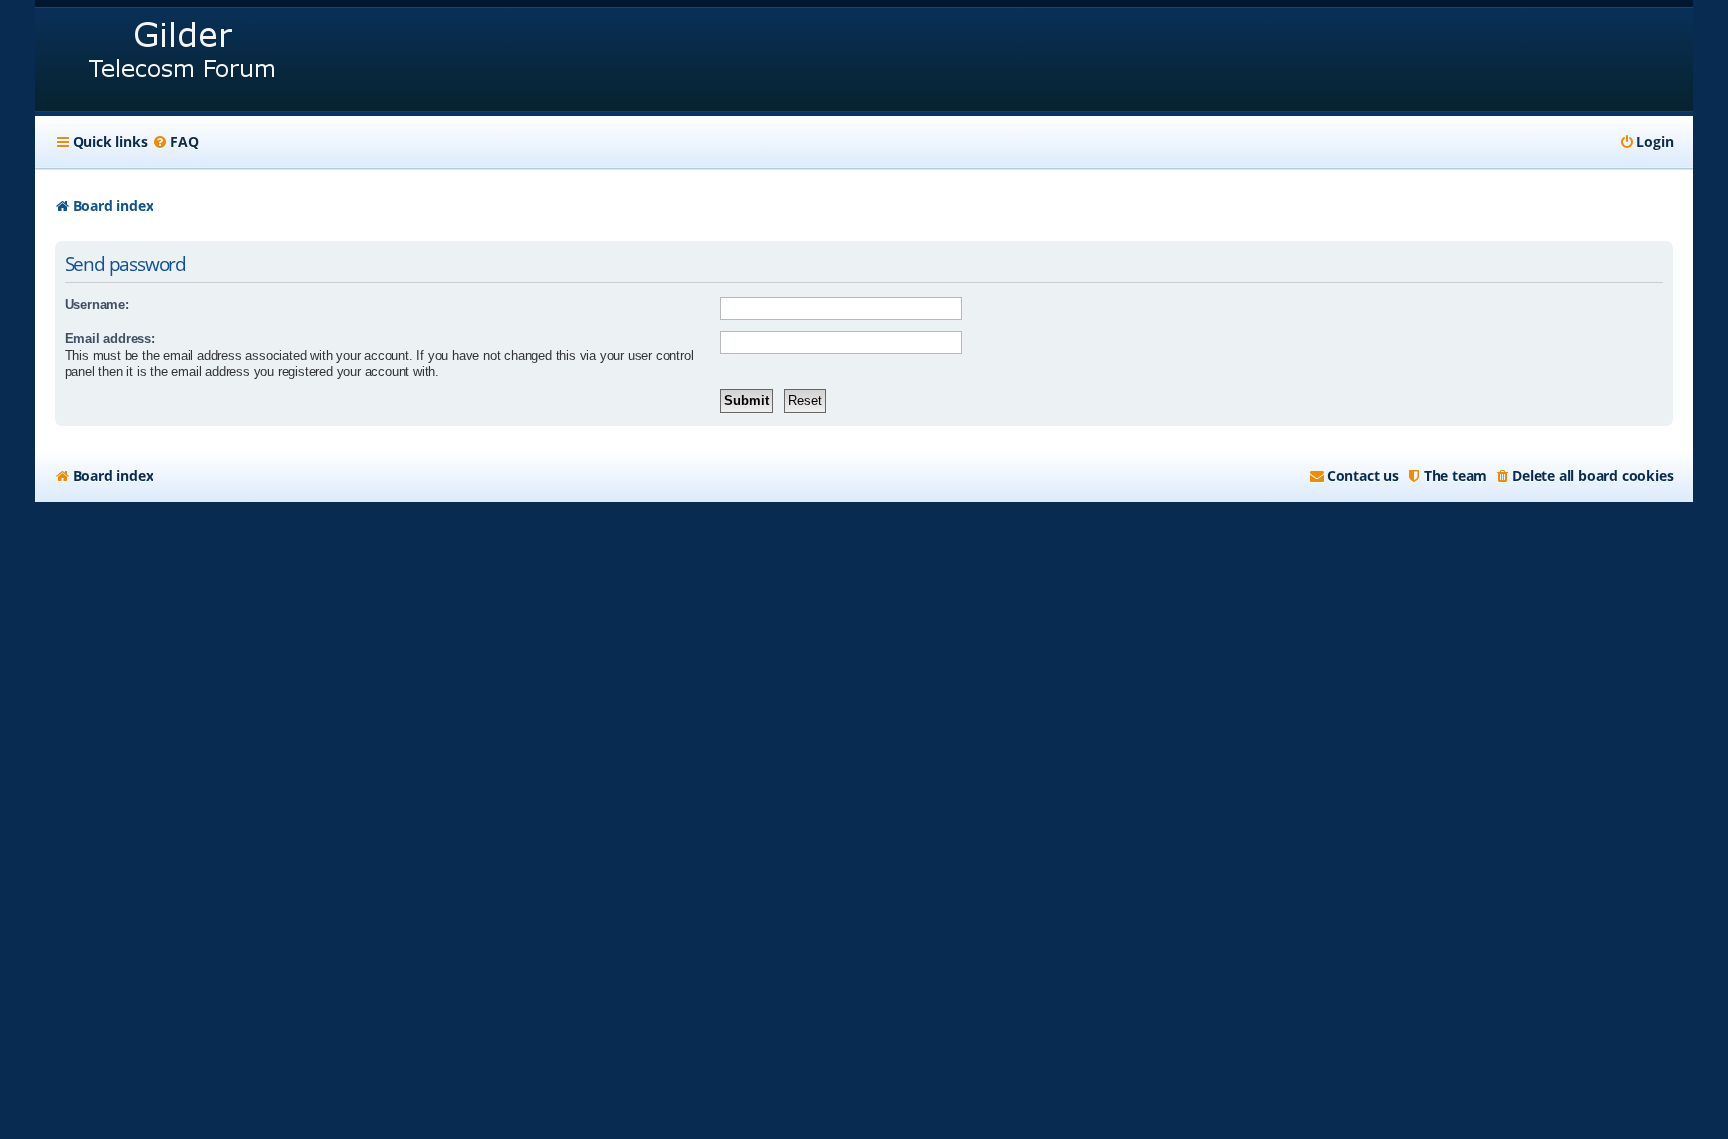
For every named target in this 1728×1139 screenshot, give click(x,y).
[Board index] (183, 59)
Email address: (110, 338)
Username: (97, 304)
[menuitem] (175, 142)
